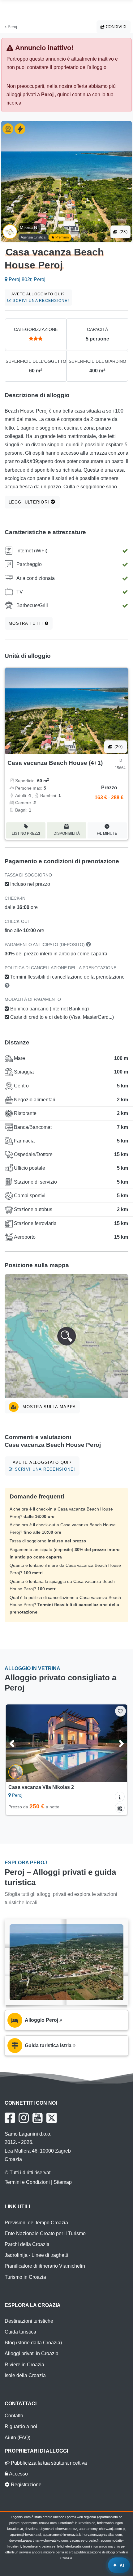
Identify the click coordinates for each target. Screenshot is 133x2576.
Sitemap (63, 2182)
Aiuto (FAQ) (17, 2438)
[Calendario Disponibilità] (120, 1808)
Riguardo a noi (21, 2426)
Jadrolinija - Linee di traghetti (36, 2255)
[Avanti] (114, 1743)
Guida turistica (20, 2332)
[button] (66, 1336)
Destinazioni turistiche (29, 2321)
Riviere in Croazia (24, 2365)
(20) (118, 747)
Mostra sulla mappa (48, 1407)
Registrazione (26, 2485)
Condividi (116, 27)
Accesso (18, 2474)
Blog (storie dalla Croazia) (33, 2343)
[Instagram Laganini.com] (24, 2118)
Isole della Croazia (25, 2375)
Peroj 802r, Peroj (26, 279)
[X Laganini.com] (52, 2118)
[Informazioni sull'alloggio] (120, 1797)
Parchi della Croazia (27, 2244)
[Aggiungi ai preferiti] (120, 1711)
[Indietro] (19, 1743)
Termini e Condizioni (27, 2182)
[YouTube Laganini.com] (38, 2118)
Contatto (14, 2416)
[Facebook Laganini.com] (10, 2118)
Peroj (12, 27)
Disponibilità (67, 834)
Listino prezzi (26, 834)
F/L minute (107, 834)
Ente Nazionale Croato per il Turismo (45, 2233)
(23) (123, 232)
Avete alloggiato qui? (40, 297)
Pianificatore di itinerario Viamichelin (45, 2266)
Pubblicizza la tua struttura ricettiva (48, 2463)
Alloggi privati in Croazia (32, 2353)
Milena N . (30, 227)
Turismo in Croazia (25, 2277)
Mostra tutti (27, 623)
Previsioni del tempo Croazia (36, 2223)
